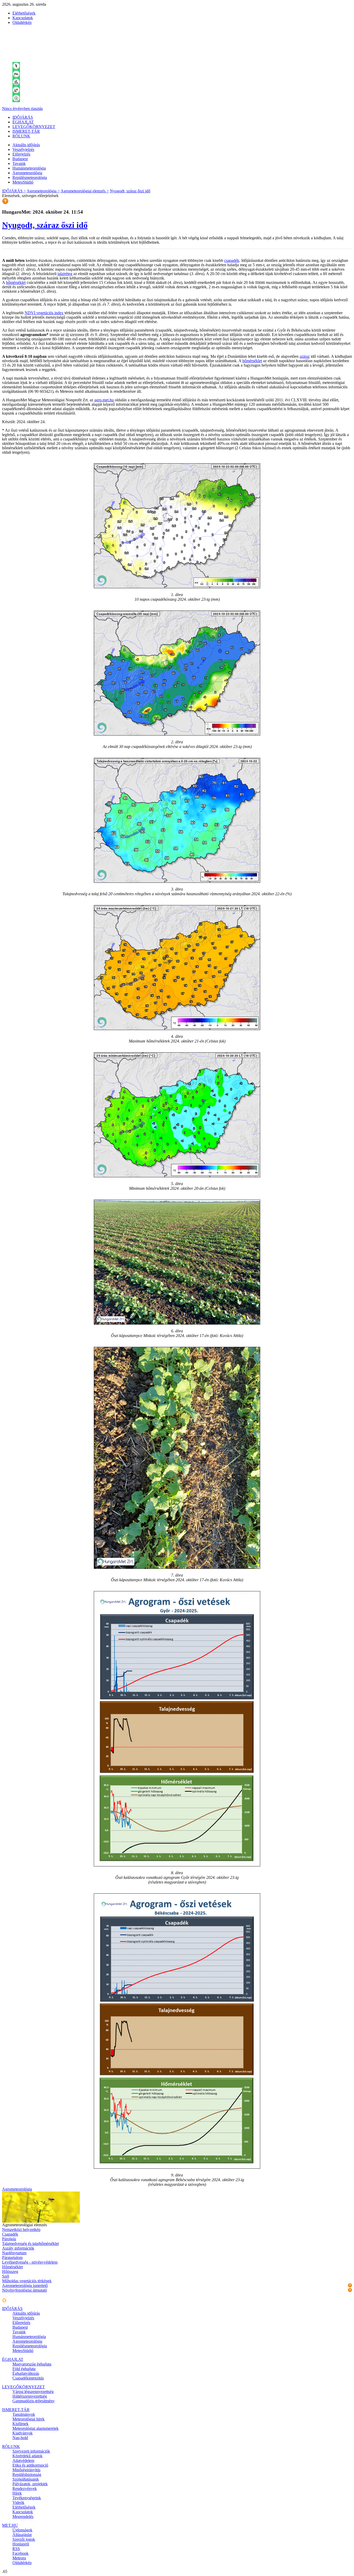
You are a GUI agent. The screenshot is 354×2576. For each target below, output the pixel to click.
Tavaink (19, 163)
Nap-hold (20, 2438)
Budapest (20, 159)
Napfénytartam (14, 2253)
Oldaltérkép (22, 22)
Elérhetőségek (24, 13)
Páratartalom (12, 2257)
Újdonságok (22, 2530)
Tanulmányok (24, 2414)
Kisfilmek (20, 2424)
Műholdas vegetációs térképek (27, 2281)
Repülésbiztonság (27, 2474)
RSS (16, 2549)
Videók (18, 2502)
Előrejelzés (21, 154)
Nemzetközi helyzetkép (21, 2229)
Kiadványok (23, 2433)
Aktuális (26, 145)
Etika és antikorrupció (30, 2465)
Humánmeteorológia (29, 168)
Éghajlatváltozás (26, 2373)
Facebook (20, 2553)
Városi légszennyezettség (33, 2392)
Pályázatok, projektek (30, 2484)
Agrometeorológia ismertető (25, 2285)
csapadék (232, 260)
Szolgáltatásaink (26, 2479)
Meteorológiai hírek (29, 2419)
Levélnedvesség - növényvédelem (30, 2262)
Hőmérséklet (12, 2267)
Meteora (19, 2558)
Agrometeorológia (27, 173)
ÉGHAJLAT (23, 122)
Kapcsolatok (23, 18)
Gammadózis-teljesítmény (34, 2401)
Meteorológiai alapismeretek (36, 2428)
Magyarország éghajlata (32, 2364)
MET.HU (10, 2525)
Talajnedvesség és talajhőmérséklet (30, 2243)
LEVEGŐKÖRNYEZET (34, 127)
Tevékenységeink (27, 2498)
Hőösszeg (10, 2271)
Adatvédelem (23, 2460)
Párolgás (9, 2239)
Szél (6, 2276)
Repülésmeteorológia (30, 177)
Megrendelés (23, 2516)
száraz (305, 356)
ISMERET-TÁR (26, 131)
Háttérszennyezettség (30, 2396)
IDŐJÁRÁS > (14, 191)
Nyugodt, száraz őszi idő (130, 191)
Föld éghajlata (24, 2369)
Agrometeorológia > (43, 191)
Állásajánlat (22, 2535)
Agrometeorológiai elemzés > (85, 191)
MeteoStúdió (23, 182)
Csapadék (10, 2234)
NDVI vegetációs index (44, 313)
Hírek (17, 2493)
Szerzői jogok (24, 2539)
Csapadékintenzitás (28, 2378)
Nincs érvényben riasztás (22, 108)
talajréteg (65, 274)
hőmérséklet (16, 282)
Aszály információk (18, 2248)
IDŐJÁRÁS (23, 117)
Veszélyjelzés (23, 149)
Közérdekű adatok (27, 2456)
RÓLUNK (21, 136)
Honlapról (21, 2544)
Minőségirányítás (26, 2470)
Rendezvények (25, 2488)
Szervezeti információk (31, 2451)
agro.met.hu (104, 400)
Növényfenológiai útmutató (24, 2290)
